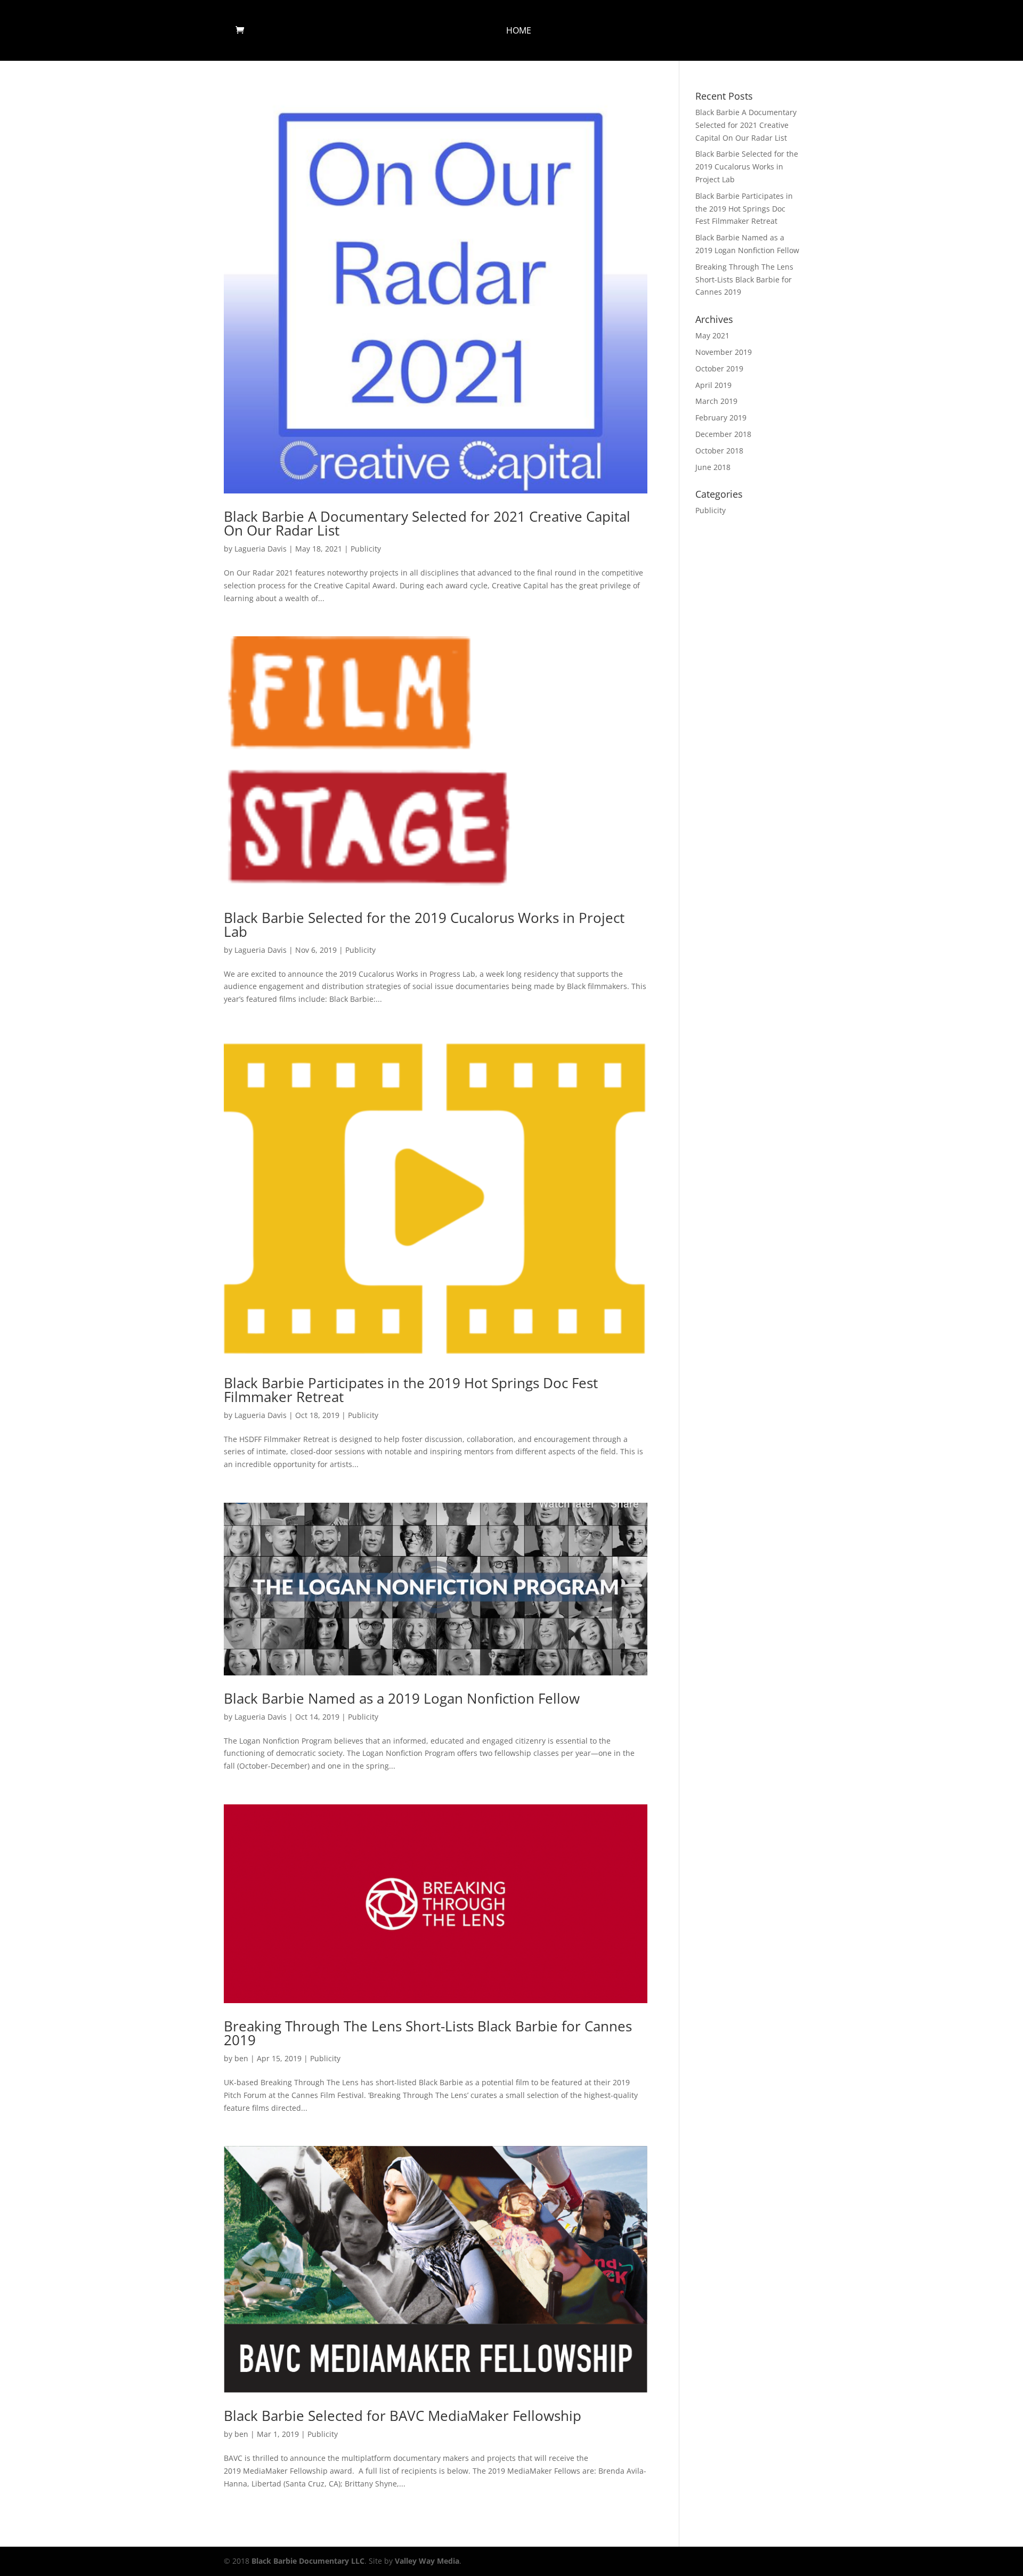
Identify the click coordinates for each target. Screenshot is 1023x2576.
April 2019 (713, 385)
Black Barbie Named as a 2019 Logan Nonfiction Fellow (402, 1698)
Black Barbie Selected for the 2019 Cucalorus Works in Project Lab (424, 925)
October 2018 (719, 451)
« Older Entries (250, 2528)
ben (241, 2058)
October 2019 (719, 368)
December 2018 (723, 434)
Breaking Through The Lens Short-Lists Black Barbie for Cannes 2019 (428, 2033)
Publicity (366, 549)
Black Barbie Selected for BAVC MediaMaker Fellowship (403, 2416)
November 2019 (724, 352)
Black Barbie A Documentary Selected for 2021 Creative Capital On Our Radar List (427, 523)
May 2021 (712, 335)
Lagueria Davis (261, 549)
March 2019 (716, 401)
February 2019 (721, 418)
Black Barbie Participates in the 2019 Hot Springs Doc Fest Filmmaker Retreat (411, 1390)
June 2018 (713, 467)
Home (519, 31)
